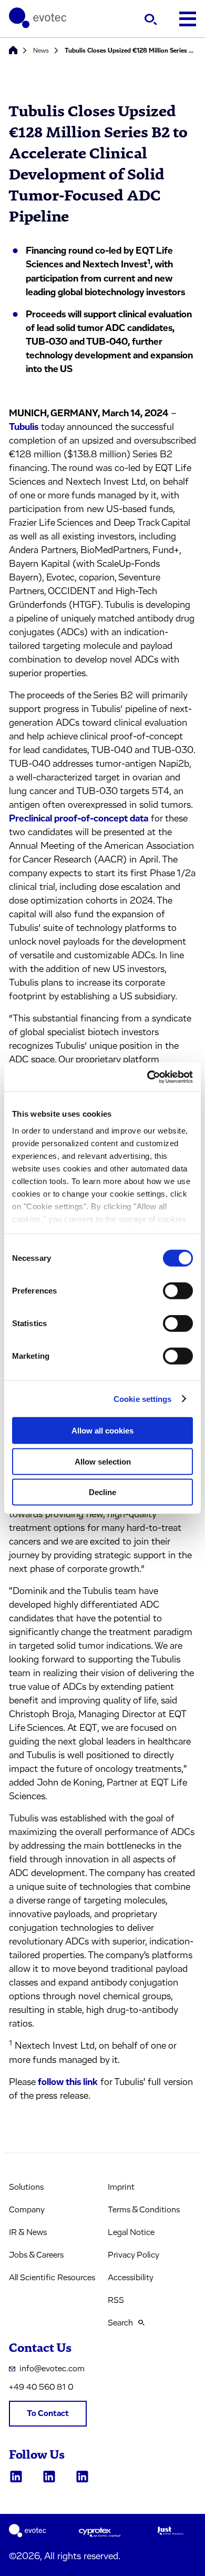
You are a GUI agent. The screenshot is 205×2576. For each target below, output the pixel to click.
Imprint (121, 2187)
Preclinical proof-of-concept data (79, 819)
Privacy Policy (134, 2255)
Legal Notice (131, 2232)
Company (27, 2210)
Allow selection (103, 1461)
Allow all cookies (102, 1431)
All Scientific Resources (52, 2278)
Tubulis (24, 427)
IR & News (28, 2232)
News (41, 51)
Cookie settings (143, 1399)
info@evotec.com (52, 2369)
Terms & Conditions (144, 2210)
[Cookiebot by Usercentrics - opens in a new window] (147, 1077)
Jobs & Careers (36, 2255)
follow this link (68, 2082)
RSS (116, 2300)
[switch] (178, 1291)
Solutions (26, 2187)
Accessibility (131, 2278)
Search (120, 2323)
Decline (102, 1492)
